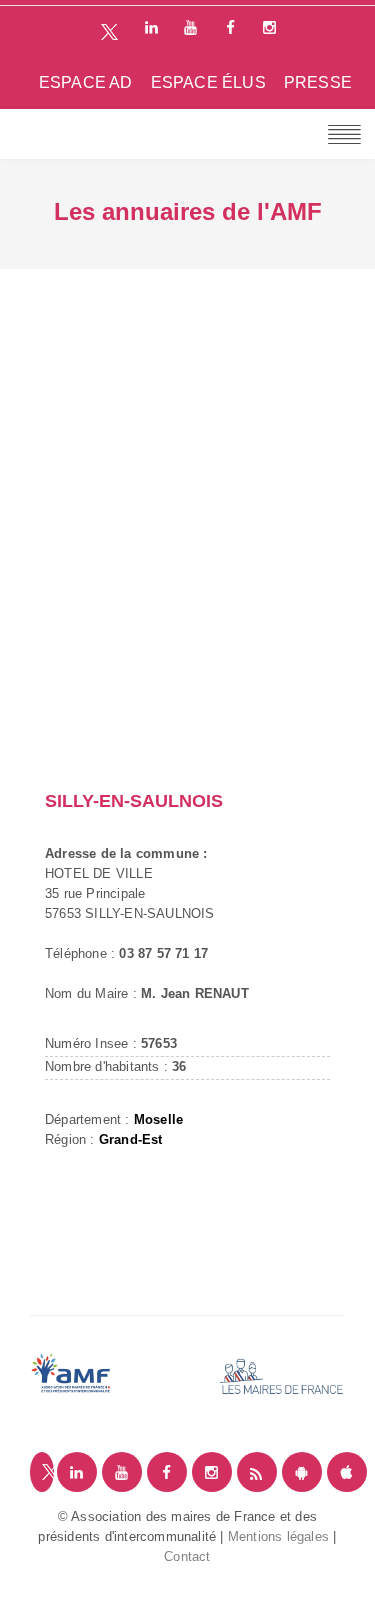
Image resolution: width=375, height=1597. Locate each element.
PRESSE (318, 82)
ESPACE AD (86, 82)
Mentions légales (278, 1536)
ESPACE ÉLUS (208, 82)
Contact (187, 1556)
